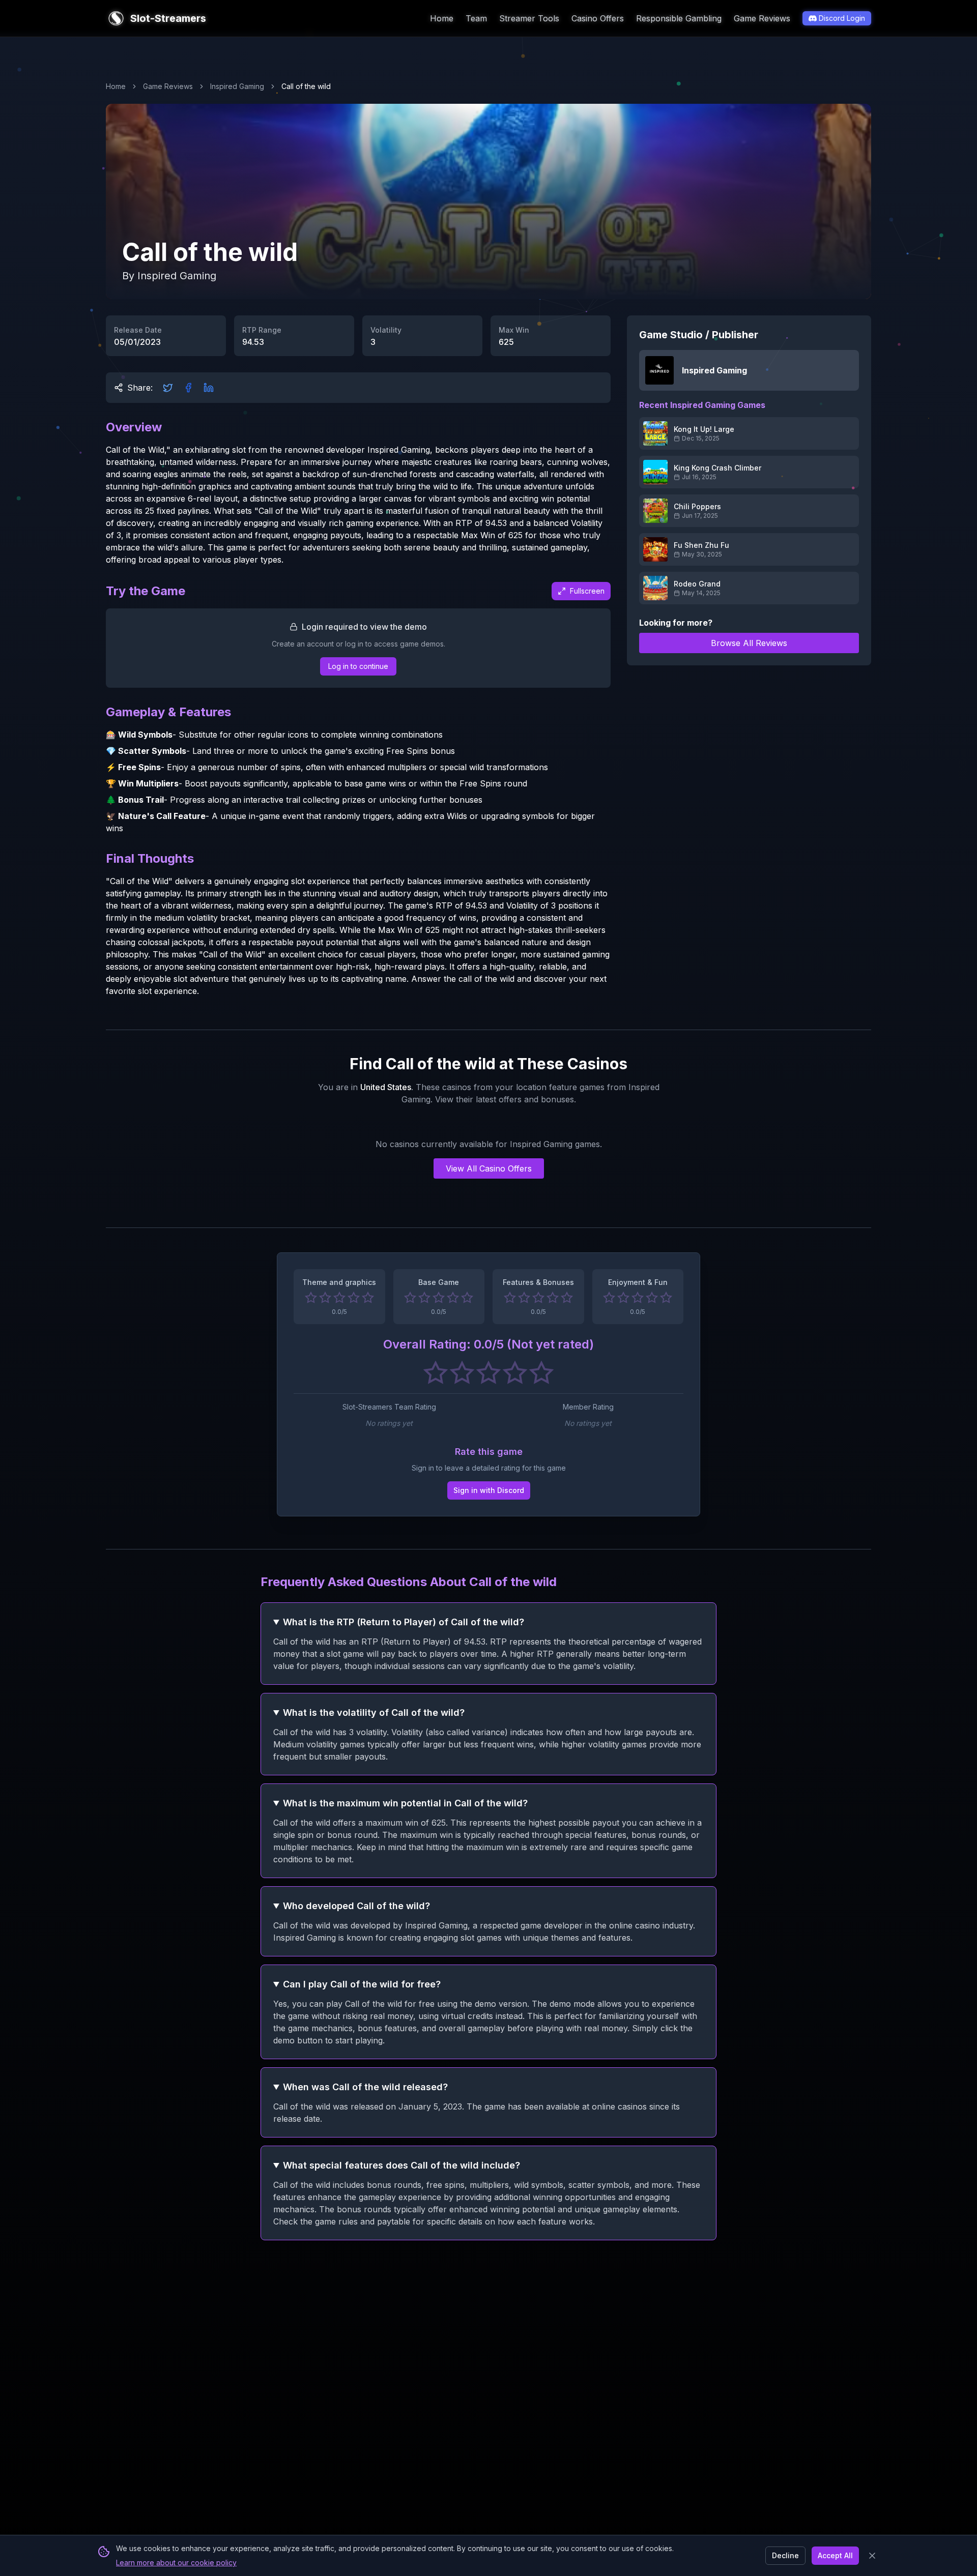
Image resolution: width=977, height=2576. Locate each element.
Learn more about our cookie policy (176, 2563)
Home (442, 18)
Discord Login (842, 18)
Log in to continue (358, 666)
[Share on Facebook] (188, 388)
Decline (785, 2555)
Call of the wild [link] (306, 86)
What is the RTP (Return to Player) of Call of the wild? (404, 1622)
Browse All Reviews (749, 643)
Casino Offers (598, 18)
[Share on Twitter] (168, 388)
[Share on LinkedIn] (209, 388)
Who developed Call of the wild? (356, 1906)
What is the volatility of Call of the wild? (374, 1713)
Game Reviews (762, 18)
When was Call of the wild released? (365, 2087)
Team (476, 18)
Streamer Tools (529, 18)
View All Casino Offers (489, 1168)
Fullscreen (587, 591)
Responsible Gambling (679, 18)
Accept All (835, 2555)
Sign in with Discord (489, 1490)
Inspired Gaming (237, 86)
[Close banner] (872, 2556)
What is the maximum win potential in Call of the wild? (405, 1803)
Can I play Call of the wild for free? (362, 1984)
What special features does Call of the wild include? (401, 2165)
